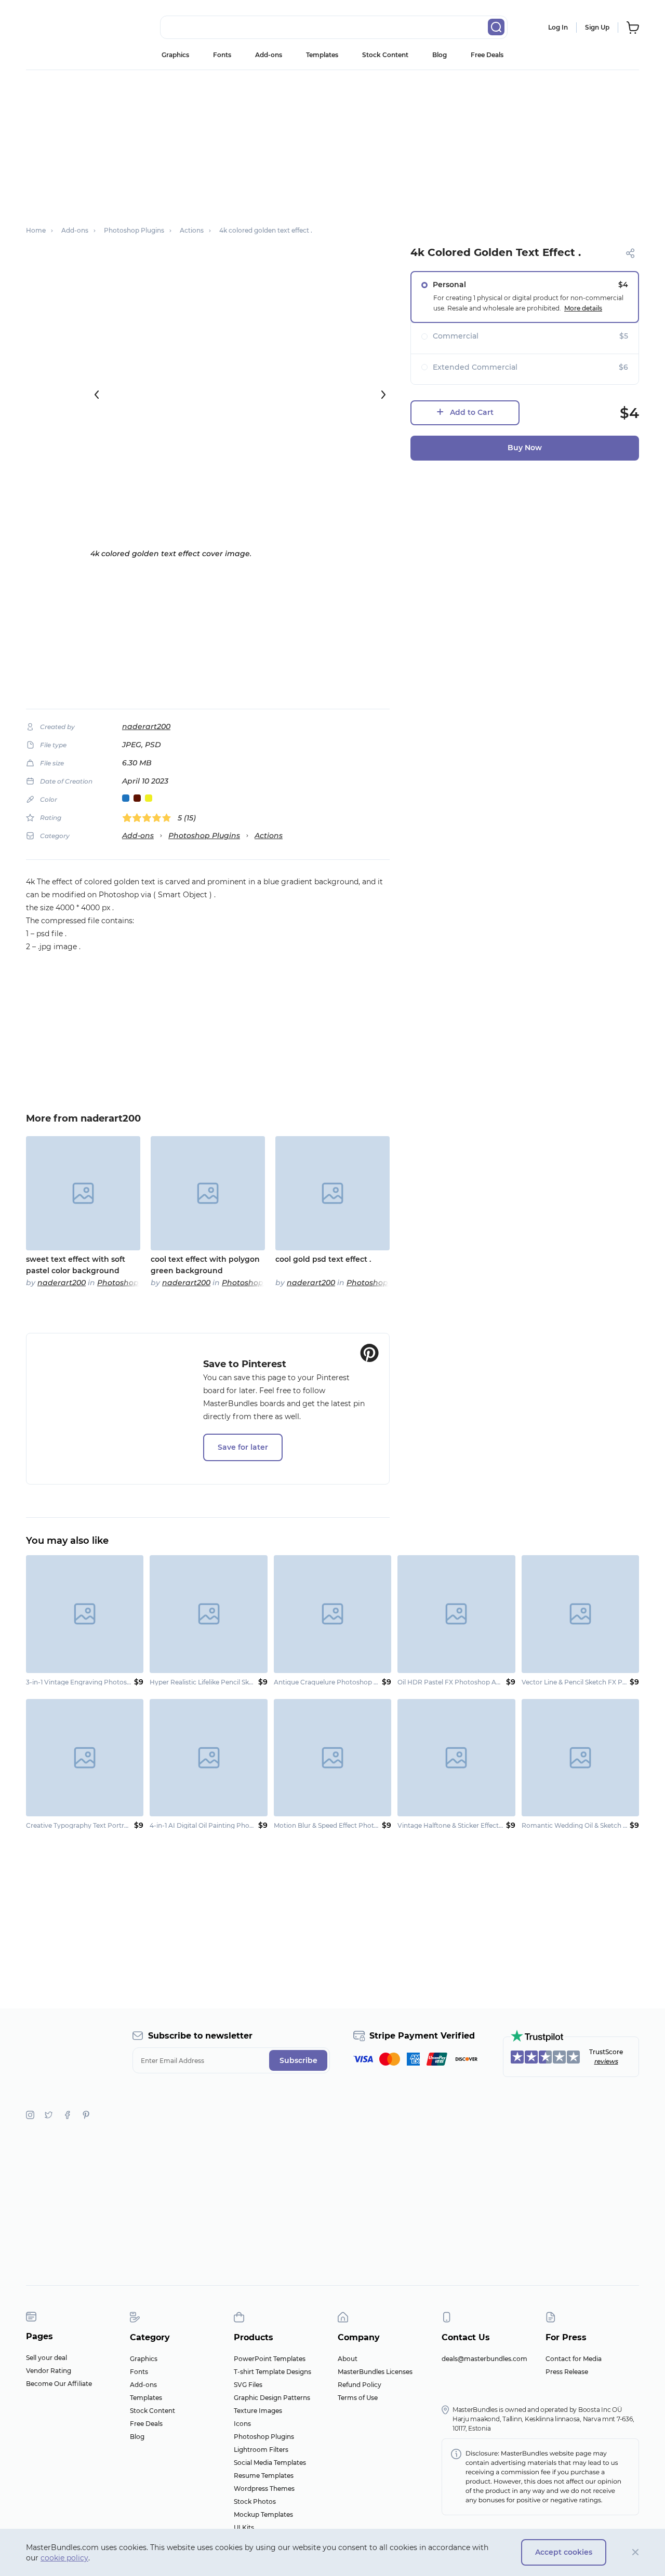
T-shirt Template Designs (272, 2372)
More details (583, 308)
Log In (558, 27)
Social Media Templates (270, 2463)
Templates (322, 55)
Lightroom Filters (261, 2450)
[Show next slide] (383, 395)
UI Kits (244, 2527)
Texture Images (258, 2411)
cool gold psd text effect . (323, 1259)
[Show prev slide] (97, 395)
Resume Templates (264, 2476)
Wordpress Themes (264, 2489)
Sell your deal (46, 2358)
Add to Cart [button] (472, 412)
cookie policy (64, 2558)
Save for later (243, 1447)
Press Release (567, 2372)
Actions (269, 835)
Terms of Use (358, 2398)
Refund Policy (360, 2385)
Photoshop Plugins (204, 835)
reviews (606, 2061)
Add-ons (269, 55)
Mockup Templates (263, 2514)
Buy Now (525, 448)
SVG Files (248, 2385)
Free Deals (487, 55)
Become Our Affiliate (59, 2384)
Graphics (175, 55)
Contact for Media (574, 2359)
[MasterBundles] (60, 28)
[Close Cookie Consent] (636, 2552)
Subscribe (298, 2060)
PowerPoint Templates (270, 2359)
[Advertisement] (332, 143)
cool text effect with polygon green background (205, 1265)
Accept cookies (564, 2552)
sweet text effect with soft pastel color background (76, 1265)
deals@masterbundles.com (484, 2359)
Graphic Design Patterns (272, 2398)
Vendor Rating (49, 2371)
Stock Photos (255, 2501)
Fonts (222, 55)
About (348, 2359)
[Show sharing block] (630, 253)
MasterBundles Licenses (375, 2372)
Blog (440, 55)
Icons (242, 2424)
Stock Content (385, 55)
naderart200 (146, 726)
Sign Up (597, 27)
